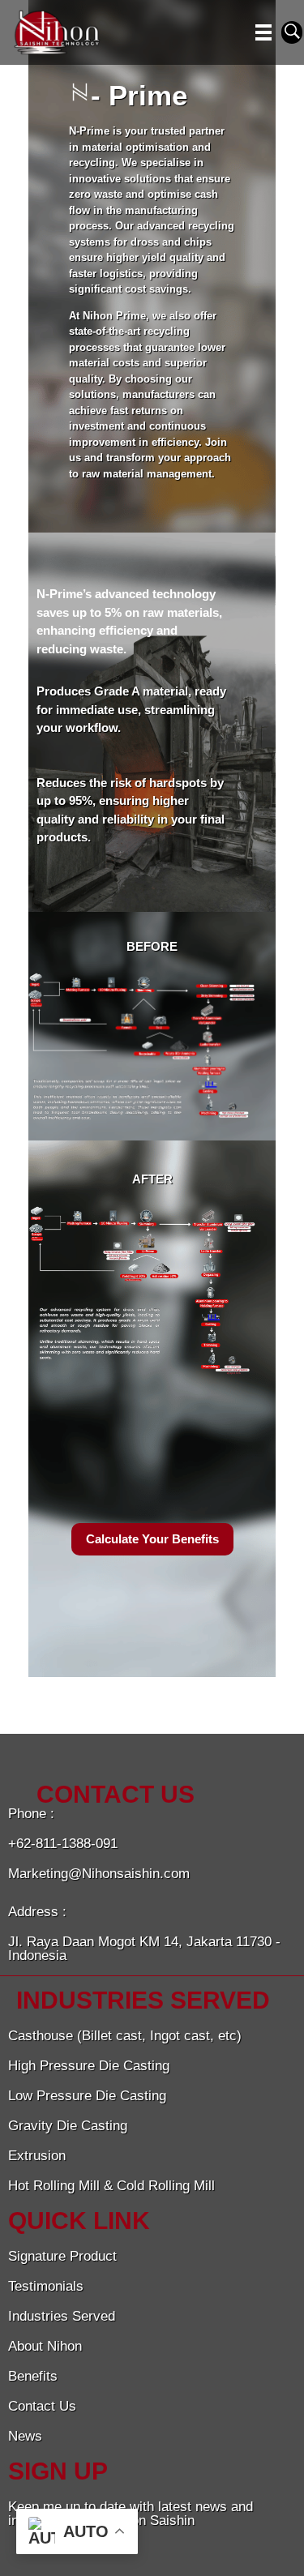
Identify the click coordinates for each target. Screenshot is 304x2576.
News (25, 2436)
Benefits (33, 2376)
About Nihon (45, 2346)
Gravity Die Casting (68, 2126)
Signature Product (62, 2256)
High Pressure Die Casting (89, 2066)
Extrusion (37, 2156)
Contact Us (42, 2406)
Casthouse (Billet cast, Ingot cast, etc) (125, 2036)
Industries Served (62, 2316)
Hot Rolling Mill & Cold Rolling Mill (111, 2186)
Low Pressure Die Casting (87, 2096)
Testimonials (46, 2286)
